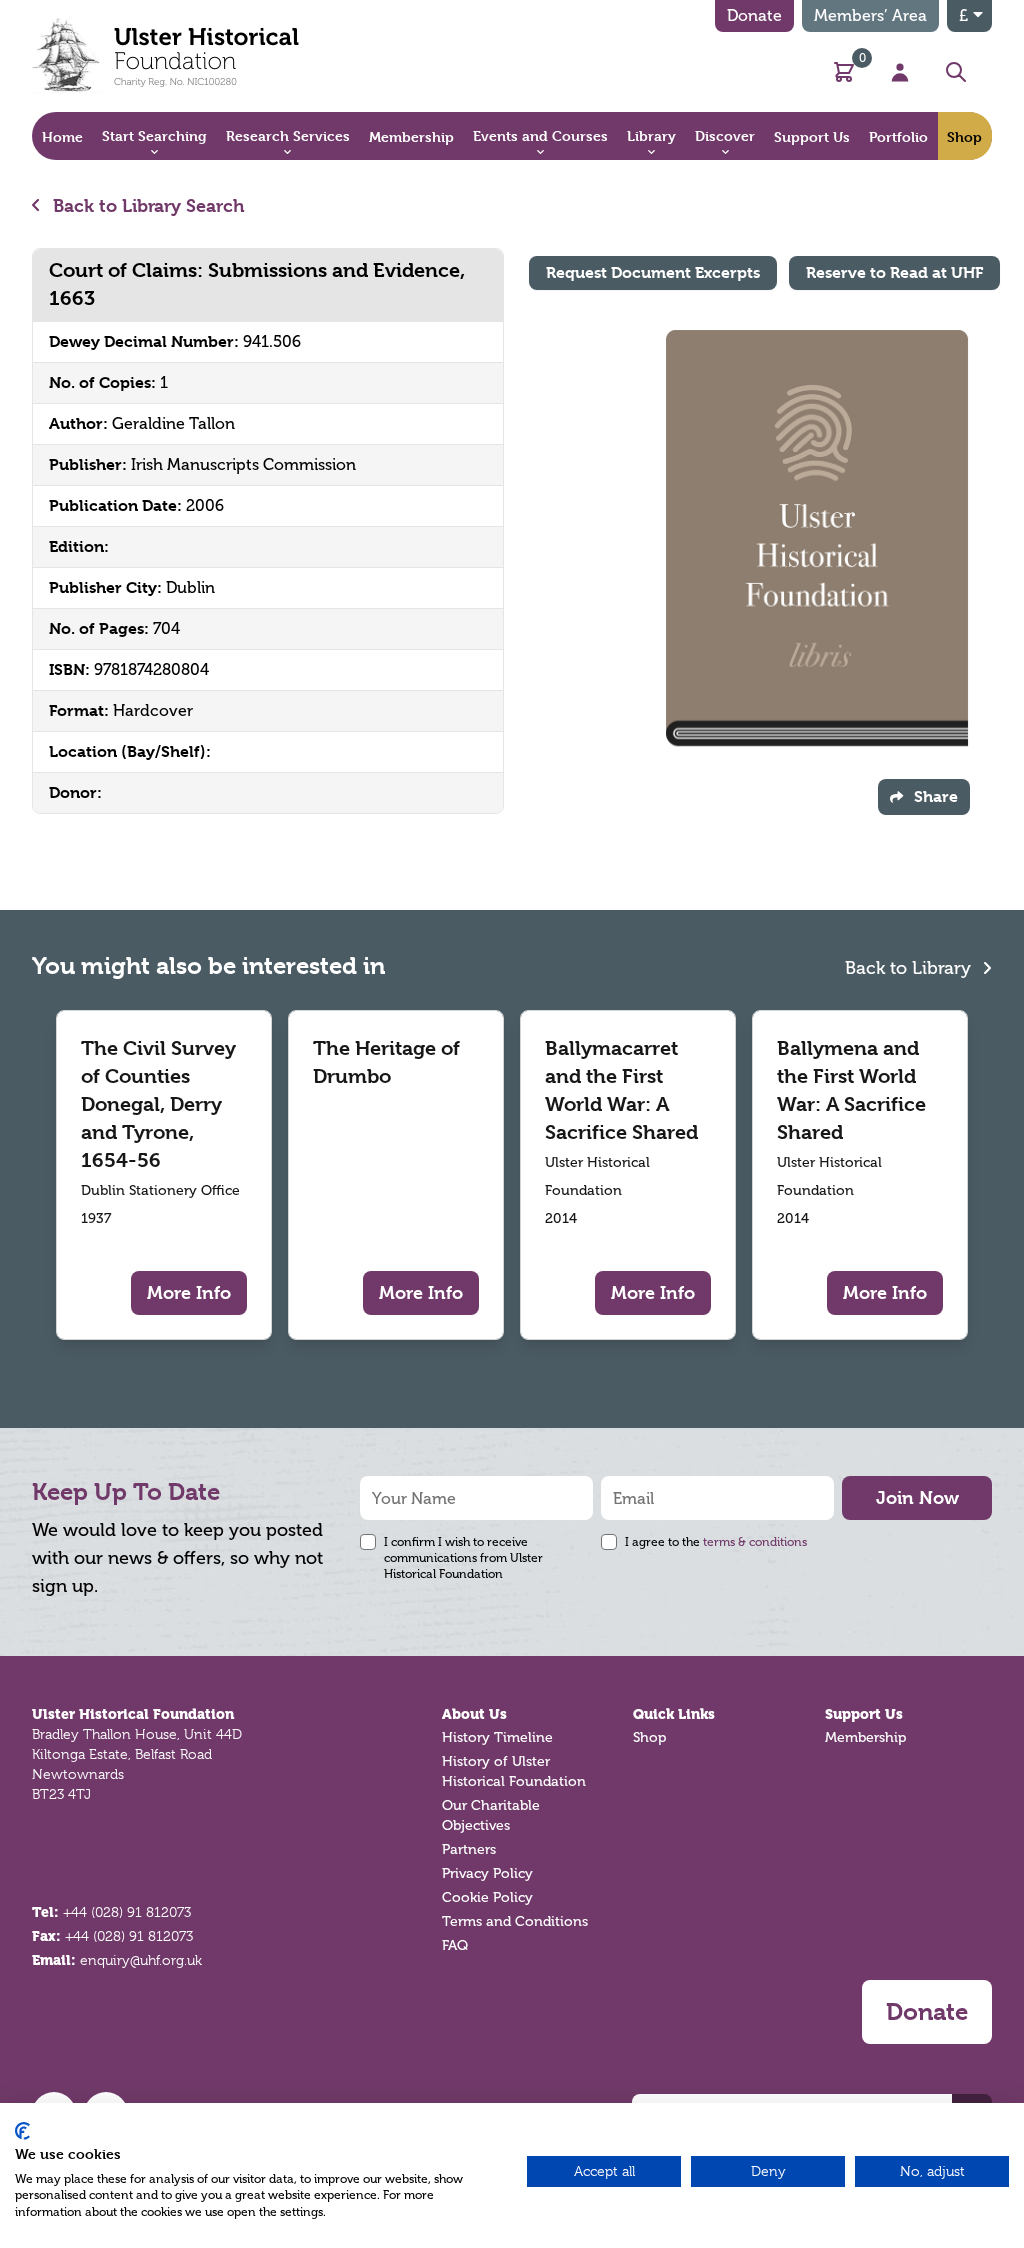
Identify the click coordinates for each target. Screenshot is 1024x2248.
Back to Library (910, 968)
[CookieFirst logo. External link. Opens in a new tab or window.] (22, 2131)
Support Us (864, 1714)
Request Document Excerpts (653, 272)
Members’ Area (870, 15)
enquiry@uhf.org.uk (141, 1960)
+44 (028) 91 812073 (127, 1912)
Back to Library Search (146, 205)
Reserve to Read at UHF (894, 272)
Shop (649, 1737)
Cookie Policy (487, 1897)
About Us (474, 1714)
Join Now (917, 1497)
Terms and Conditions (515, 1921)
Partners (469, 1849)
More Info (189, 1292)
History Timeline (497, 1737)
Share (936, 796)
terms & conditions (755, 1542)
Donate (754, 15)
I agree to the (716, 1542)
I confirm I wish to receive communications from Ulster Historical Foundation (463, 1558)
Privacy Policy (487, 1873)
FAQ (455, 1945)
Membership (865, 1737)
